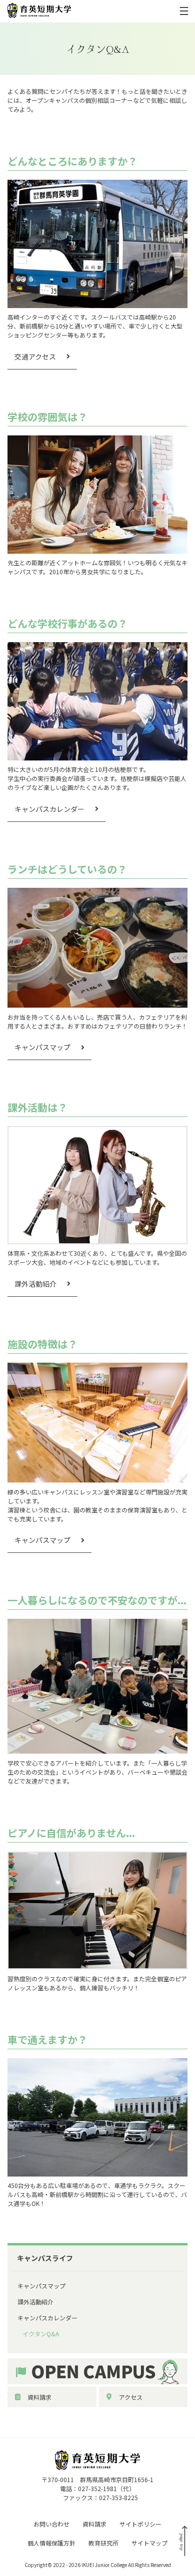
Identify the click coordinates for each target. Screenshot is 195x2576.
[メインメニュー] (184, 11)
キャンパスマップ (42, 1047)
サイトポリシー (140, 2524)
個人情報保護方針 (51, 2543)
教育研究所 (103, 2543)
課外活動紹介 (35, 1284)
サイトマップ (149, 2543)
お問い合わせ (51, 2524)
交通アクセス (35, 357)
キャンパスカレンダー (49, 809)
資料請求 (39, 2397)
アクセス (131, 2397)
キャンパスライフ (45, 2258)
